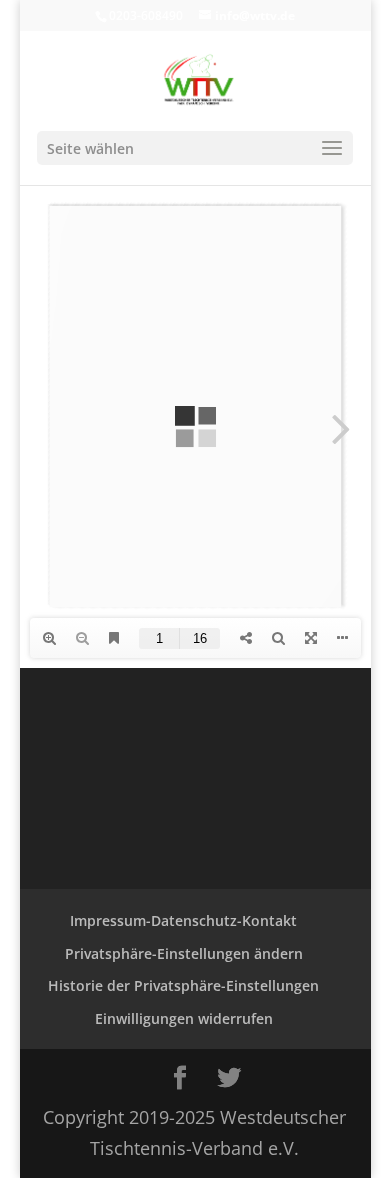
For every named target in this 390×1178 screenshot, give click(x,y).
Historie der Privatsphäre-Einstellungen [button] (183, 985)
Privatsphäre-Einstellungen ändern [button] (184, 953)
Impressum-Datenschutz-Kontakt (183, 920)
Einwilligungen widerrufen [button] (184, 1018)
